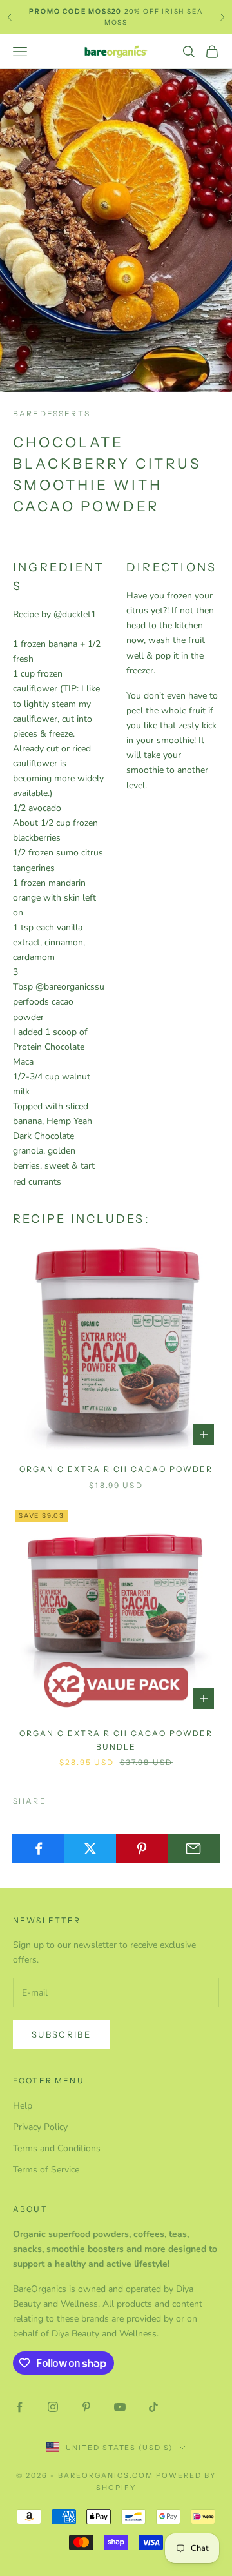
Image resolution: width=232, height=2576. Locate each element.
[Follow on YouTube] (120, 2407)
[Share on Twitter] (90, 1848)
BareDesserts (52, 414)
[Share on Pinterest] (142, 1848)
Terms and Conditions (57, 2148)
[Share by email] (194, 1848)
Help (23, 2106)
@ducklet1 (75, 614)
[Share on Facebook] (38, 1848)
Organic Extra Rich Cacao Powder (116, 1469)
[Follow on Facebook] (19, 2407)
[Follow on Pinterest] (86, 2407)
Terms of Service (46, 2170)
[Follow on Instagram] (53, 2407)
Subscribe (61, 2034)
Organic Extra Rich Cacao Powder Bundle (116, 1740)
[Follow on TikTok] (153, 2407)
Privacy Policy (40, 2127)
